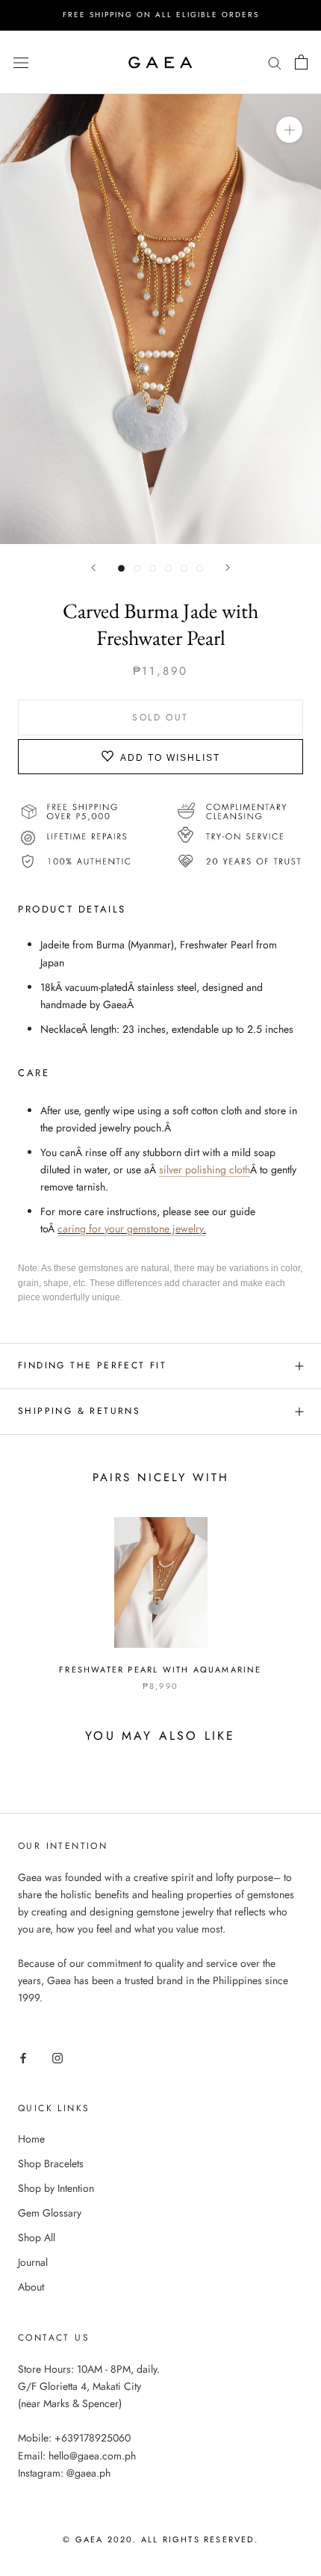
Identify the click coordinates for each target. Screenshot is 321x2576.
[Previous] (93, 568)
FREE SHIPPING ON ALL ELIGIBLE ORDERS (161, 15)
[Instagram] (57, 2057)
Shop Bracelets (51, 2163)
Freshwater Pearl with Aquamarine (160, 1670)
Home (31, 2139)
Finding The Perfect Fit (92, 1365)
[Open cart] (301, 62)
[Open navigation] (21, 62)
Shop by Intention (56, 2188)
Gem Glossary (50, 2213)
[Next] (228, 568)
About (31, 2287)
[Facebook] (23, 2057)
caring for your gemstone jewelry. (132, 1229)
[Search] (275, 62)
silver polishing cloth (205, 1170)
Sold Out (160, 717)
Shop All (37, 2237)
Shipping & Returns (79, 1411)
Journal (33, 2262)
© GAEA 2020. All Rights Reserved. (160, 2539)
